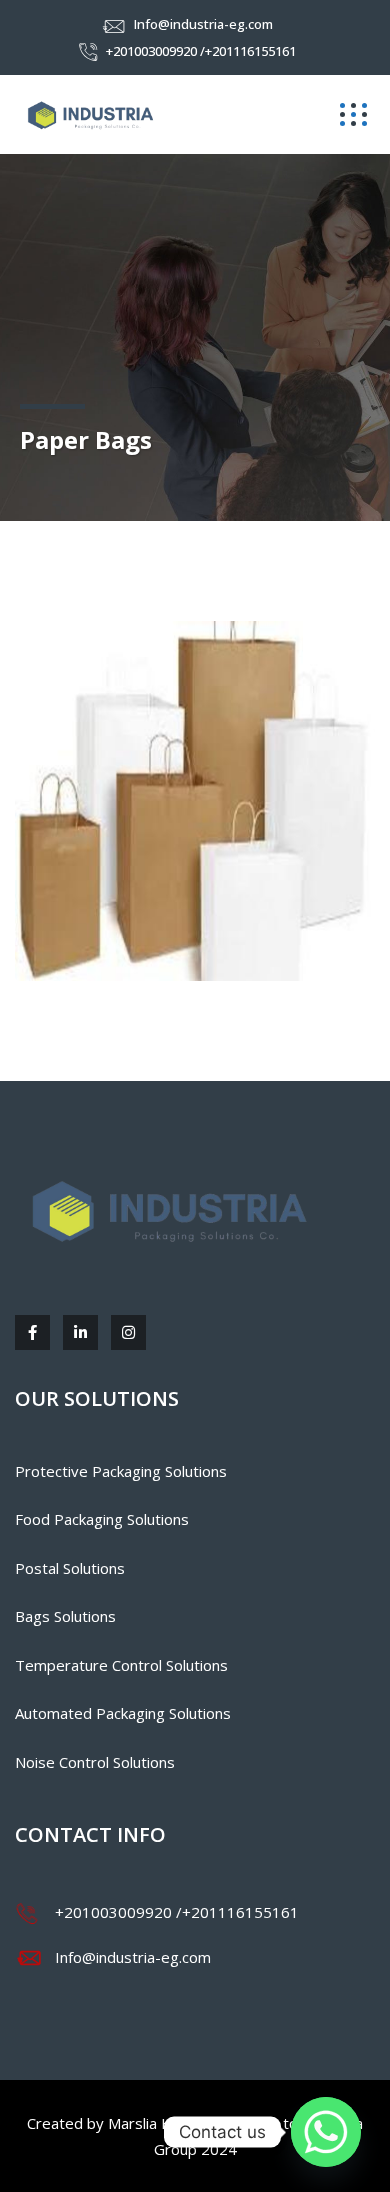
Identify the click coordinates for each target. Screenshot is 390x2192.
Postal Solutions (70, 1568)
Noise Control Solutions (95, 1762)
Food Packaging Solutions (102, 1519)
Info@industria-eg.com (203, 24)
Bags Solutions (65, 1616)
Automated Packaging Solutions (123, 1713)
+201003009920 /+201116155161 (201, 51)
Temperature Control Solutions (121, 1665)
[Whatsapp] (326, 2132)
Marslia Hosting (162, 2123)
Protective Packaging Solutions (121, 1471)
